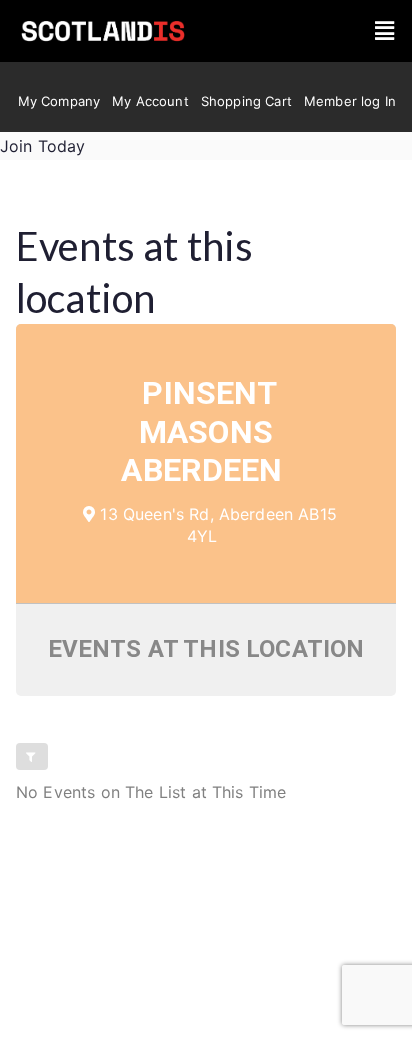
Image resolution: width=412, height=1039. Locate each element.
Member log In (350, 101)
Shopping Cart (246, 101)
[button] (384, 31)
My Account (150, 101)
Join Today (43, 146)
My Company (59, 101)
